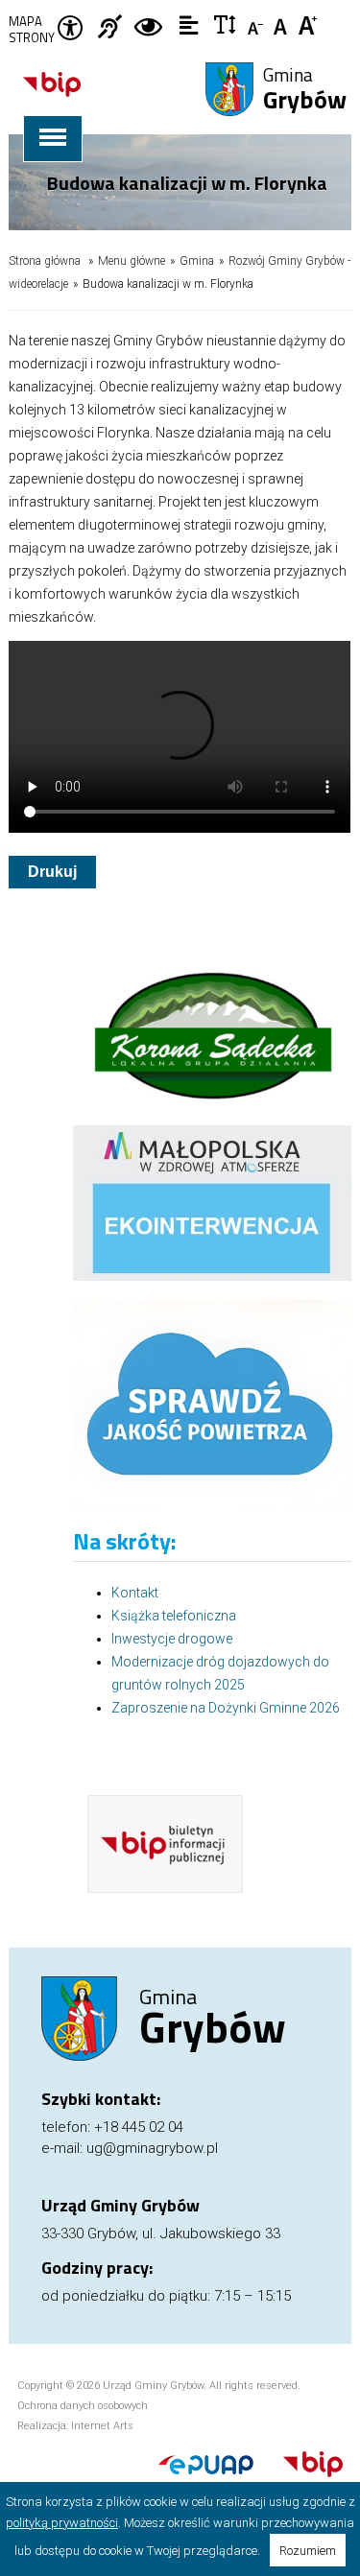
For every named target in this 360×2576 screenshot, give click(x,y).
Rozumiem (308, 2551)
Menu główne (132, 261)
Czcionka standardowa (283, 24)
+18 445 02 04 (139, 2127)
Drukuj (52, 872)
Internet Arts (102, 2426)
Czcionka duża (309, 24)
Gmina (305, 90)
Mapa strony (32, 30)
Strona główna (45, 261)
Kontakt (135, 1593)
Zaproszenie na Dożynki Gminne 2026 (226, 1708)
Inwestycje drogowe (172, 1639)
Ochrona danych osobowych (83, 2406)
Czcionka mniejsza (257, 24)
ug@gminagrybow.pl (152, 2148)
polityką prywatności (62, 2523)
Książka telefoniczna (174, 1616)
